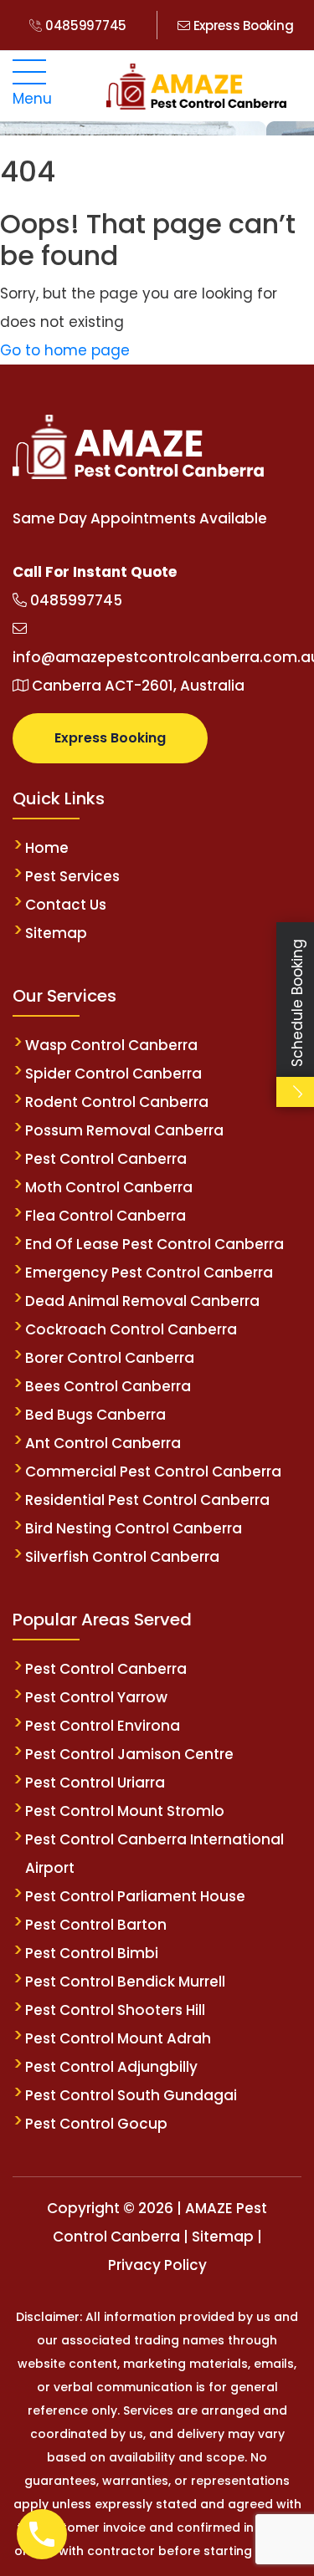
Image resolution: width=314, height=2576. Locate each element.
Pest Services (72, 876)
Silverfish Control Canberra (124, 1557)
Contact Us (66, 905)
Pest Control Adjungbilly (111, 2067)
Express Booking (242, 26)
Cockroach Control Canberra (131, 1329)
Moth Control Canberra (109, 1187)
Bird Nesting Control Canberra (134, 1528)
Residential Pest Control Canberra (147, 1500)
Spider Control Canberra (113, 1074)
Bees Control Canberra (108, 1386)
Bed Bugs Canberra (95, 1415)
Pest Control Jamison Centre (129, 1754)
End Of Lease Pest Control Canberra (154, 1244)
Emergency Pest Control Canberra (149, 1273)
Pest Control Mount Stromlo (125, 1811)
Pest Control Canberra (106, 1159)
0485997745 (84, 26)
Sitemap (56, 933)
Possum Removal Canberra (124, 1130)
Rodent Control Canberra (117, 1102)
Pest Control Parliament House (135, 1896)
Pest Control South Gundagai (131, 2095)
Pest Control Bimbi (92, 1953)
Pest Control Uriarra (95, 1783)
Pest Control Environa (103, 1726)
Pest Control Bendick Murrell (125, 1982)
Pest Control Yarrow (96, 1697)
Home (47, 848)
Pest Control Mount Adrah (118, 2038)
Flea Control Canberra (106, 1216)
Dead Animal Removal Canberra (142, 1301)
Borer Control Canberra (110, 1358)
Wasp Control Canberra (111, 1045)
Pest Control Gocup (96, 2124)
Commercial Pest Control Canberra (153, 1472)
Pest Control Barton (96, 1925)
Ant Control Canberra (103, 1443)
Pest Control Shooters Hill (115, 2010)
